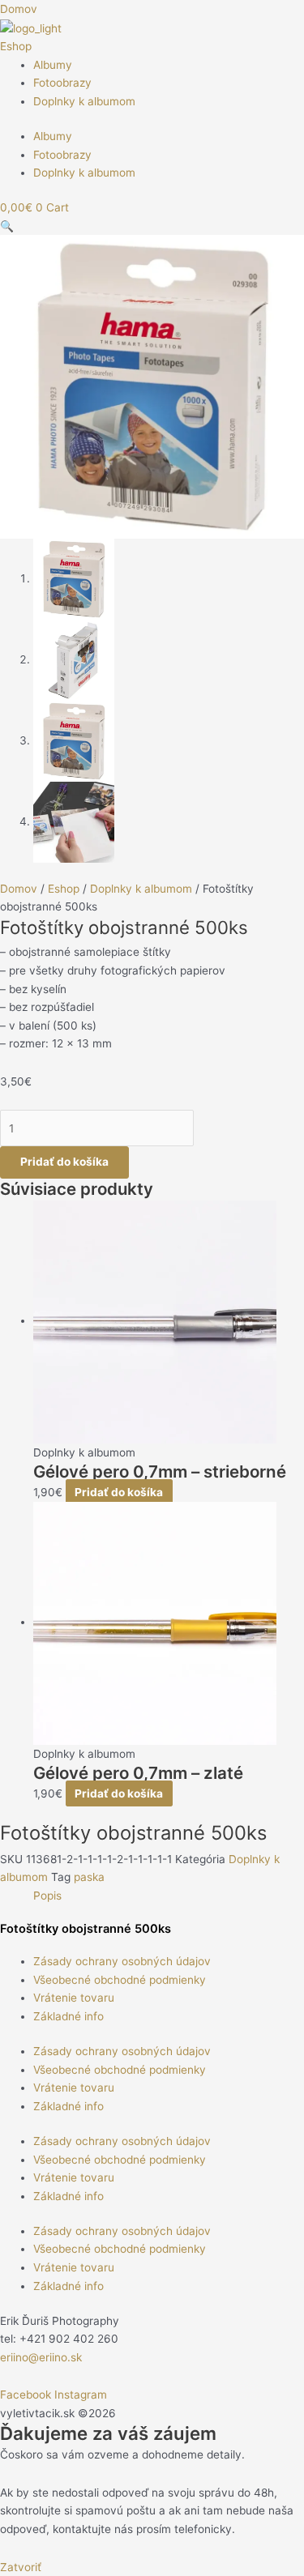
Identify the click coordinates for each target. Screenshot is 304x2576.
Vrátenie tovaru (74, 1998)
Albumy (53, 65)
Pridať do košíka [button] (119, 1492)
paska (89, 1877)
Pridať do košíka (64, 1162)
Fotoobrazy (62, 83)
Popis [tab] (47, 1896)
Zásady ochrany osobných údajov (122, 1961)
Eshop (16, 46)
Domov (19, 889)
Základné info (69, 2016)
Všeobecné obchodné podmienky (120, 1980)
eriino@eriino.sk (41, 2357)
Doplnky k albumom (84, 101)
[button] (7, 226)
